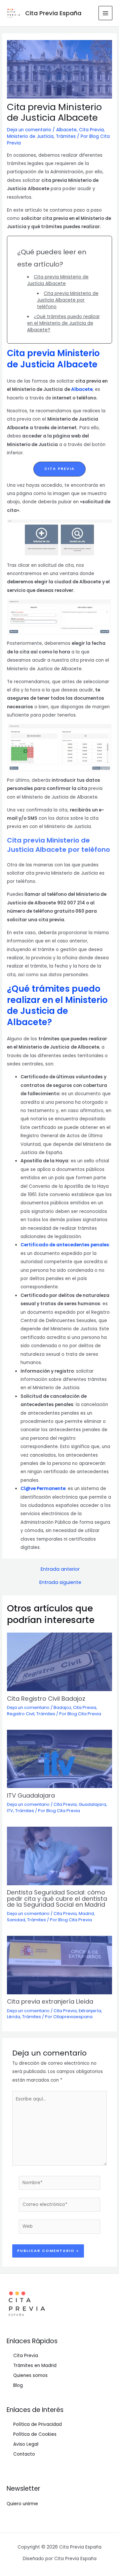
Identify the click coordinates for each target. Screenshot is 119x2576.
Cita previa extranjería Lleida (50, 2001)
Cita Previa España (53, 13)
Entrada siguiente (60, 1582)
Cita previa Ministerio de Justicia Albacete (58, 280)
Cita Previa (91, 130)
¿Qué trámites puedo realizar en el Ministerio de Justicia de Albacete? (63, 323)
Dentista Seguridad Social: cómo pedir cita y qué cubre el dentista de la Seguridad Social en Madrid (57, 1898)
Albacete (66, 130)
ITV (10, 1811)
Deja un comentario (29, 130)
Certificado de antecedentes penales (65, 1245)
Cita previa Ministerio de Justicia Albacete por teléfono (68, 300)
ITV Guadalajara (31, 1795)
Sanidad (16, 1920)
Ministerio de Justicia (30, 136)
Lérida (14, 2017)
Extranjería (90, 2011)
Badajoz (62, 1707)
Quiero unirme (22, 2504)
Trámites (66, 136)
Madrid (86, 1913)
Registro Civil (21, 1714)
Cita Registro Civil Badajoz (46, 1699)
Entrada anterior (60, 1569)
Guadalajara (92, 1804)
